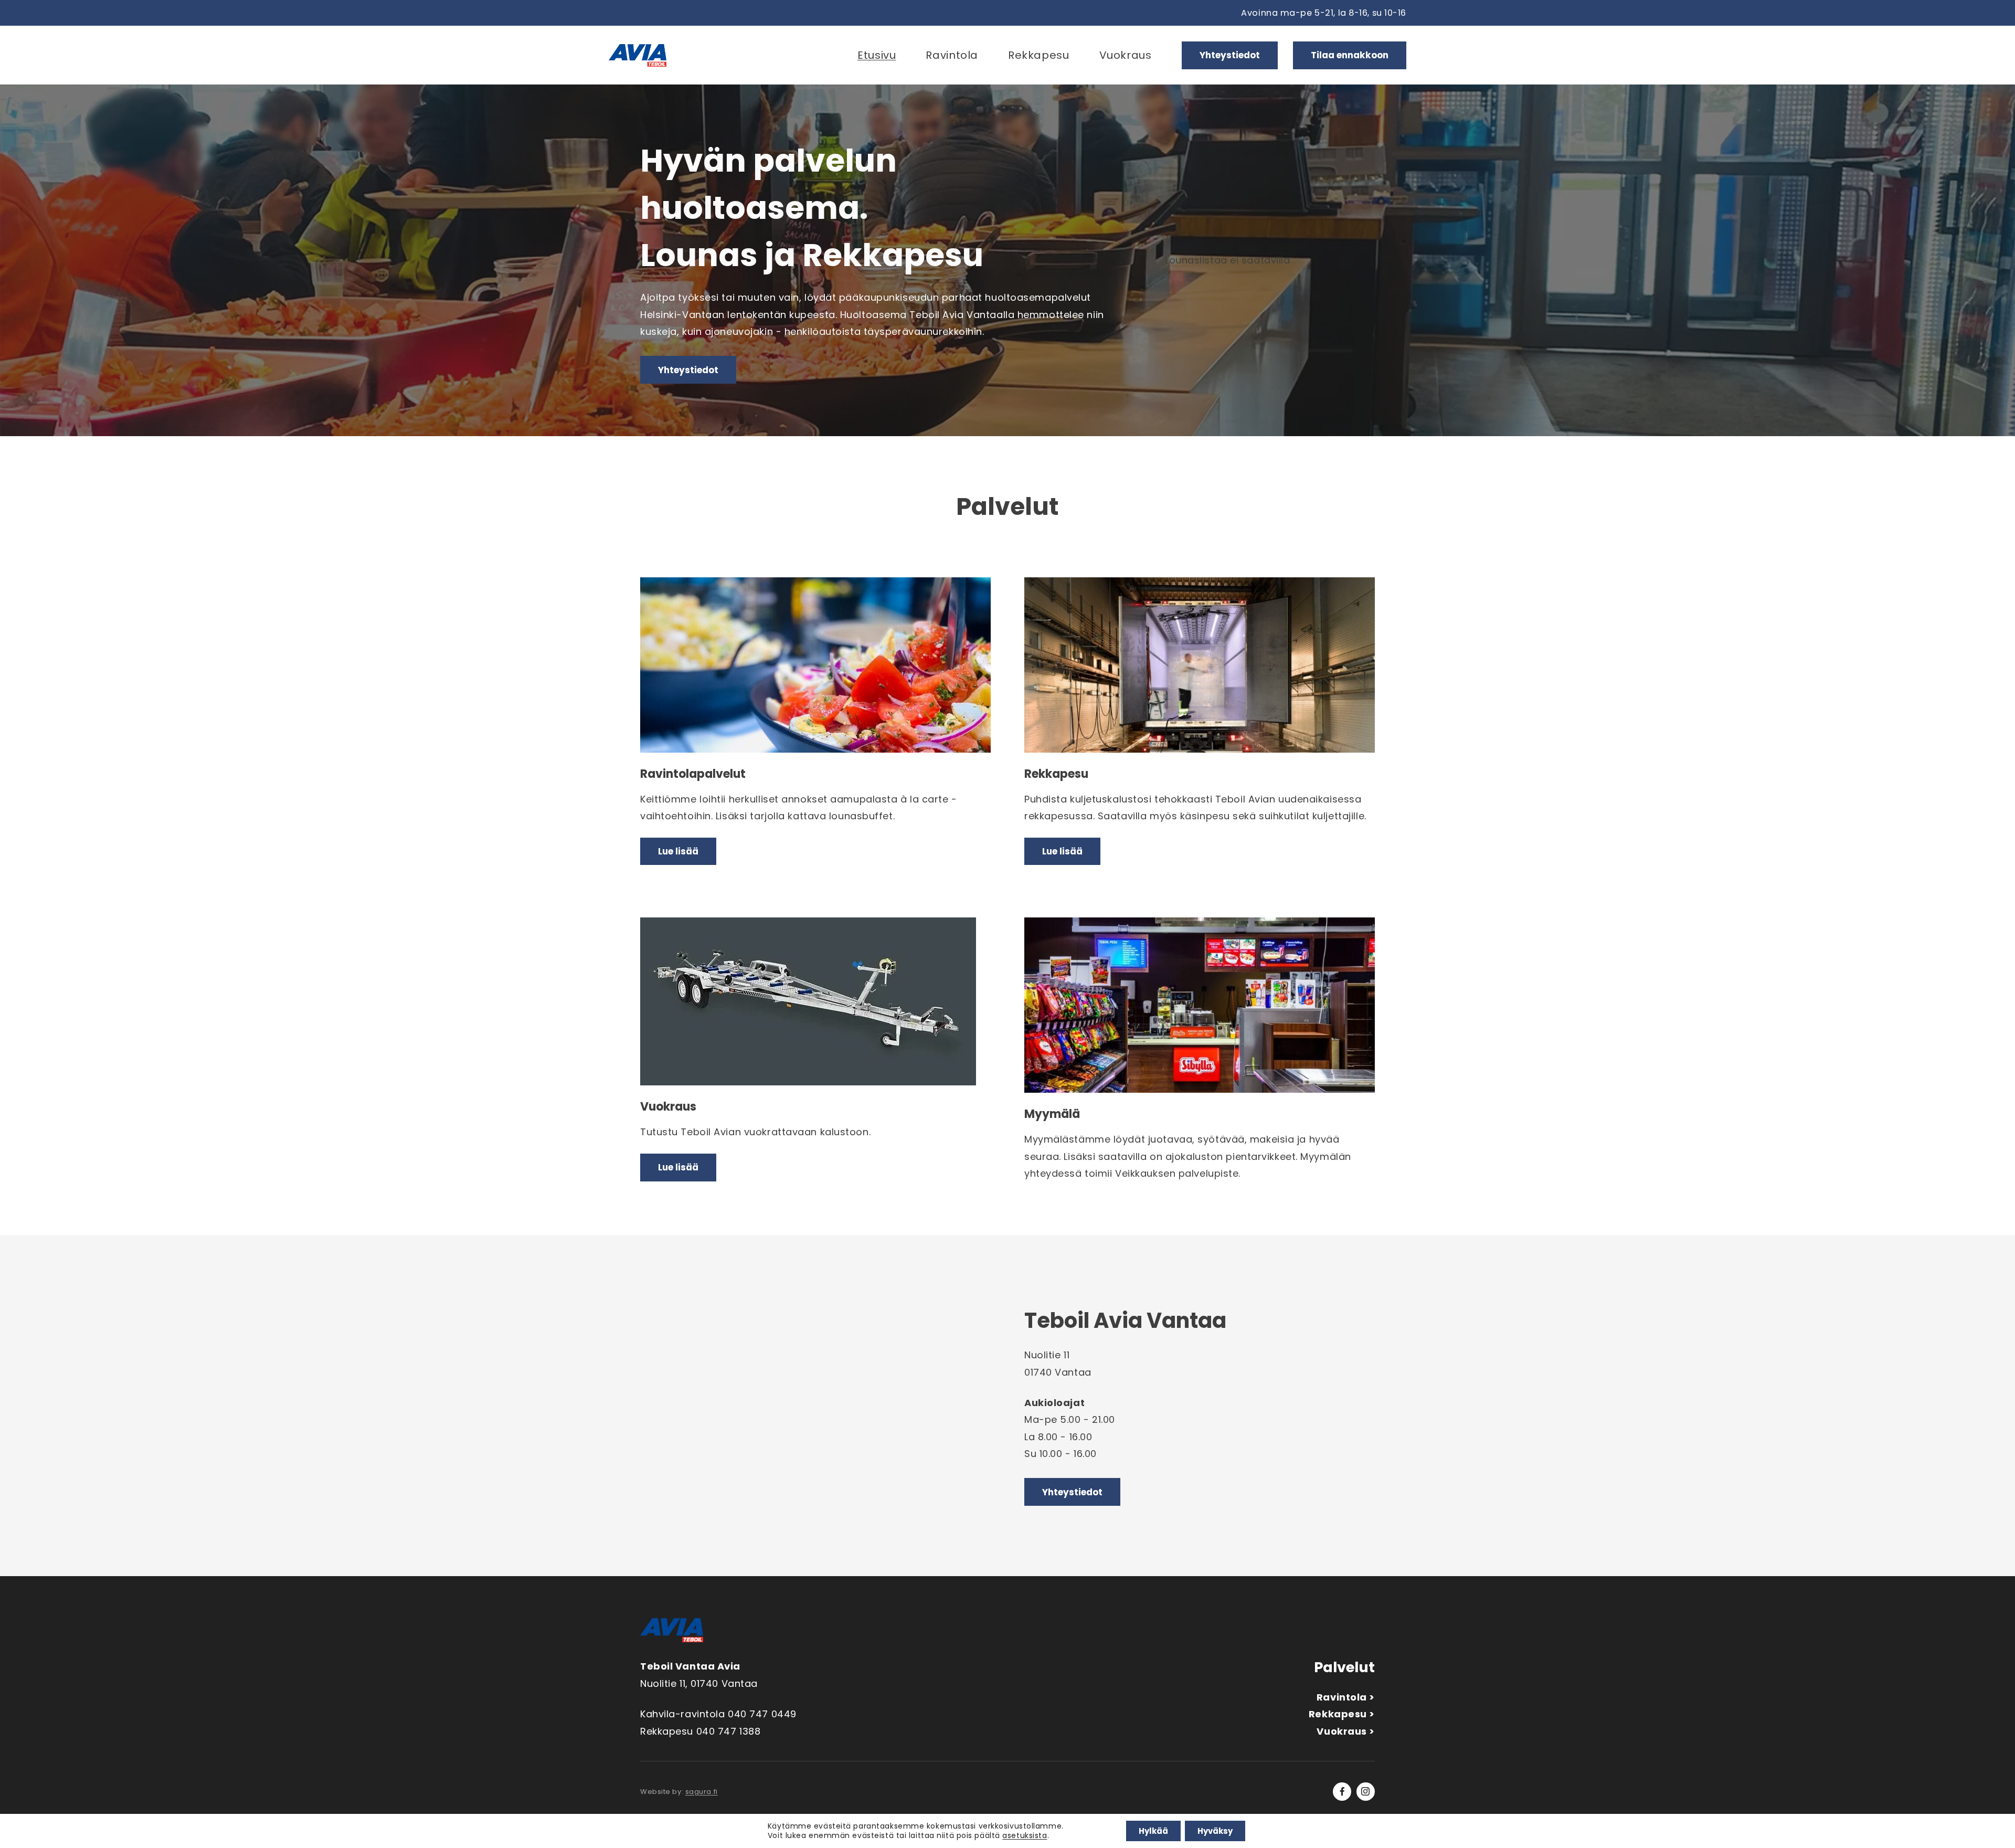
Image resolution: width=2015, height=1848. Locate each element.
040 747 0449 (762, 1714)
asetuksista (1025, 1836)
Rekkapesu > (1342, 1714)
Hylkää (1153, 1831)
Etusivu (877, 55)
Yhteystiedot (1230, 55)
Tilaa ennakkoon (1350, 55)
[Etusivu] (638, 55)
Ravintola (952, 55)
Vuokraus (1126, 55)
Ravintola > (1346, 1697)
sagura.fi (702, 1792)
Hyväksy (1215, 1831)
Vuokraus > (1346, 1731)
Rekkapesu (1039, 55)
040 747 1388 (729, 1731)
